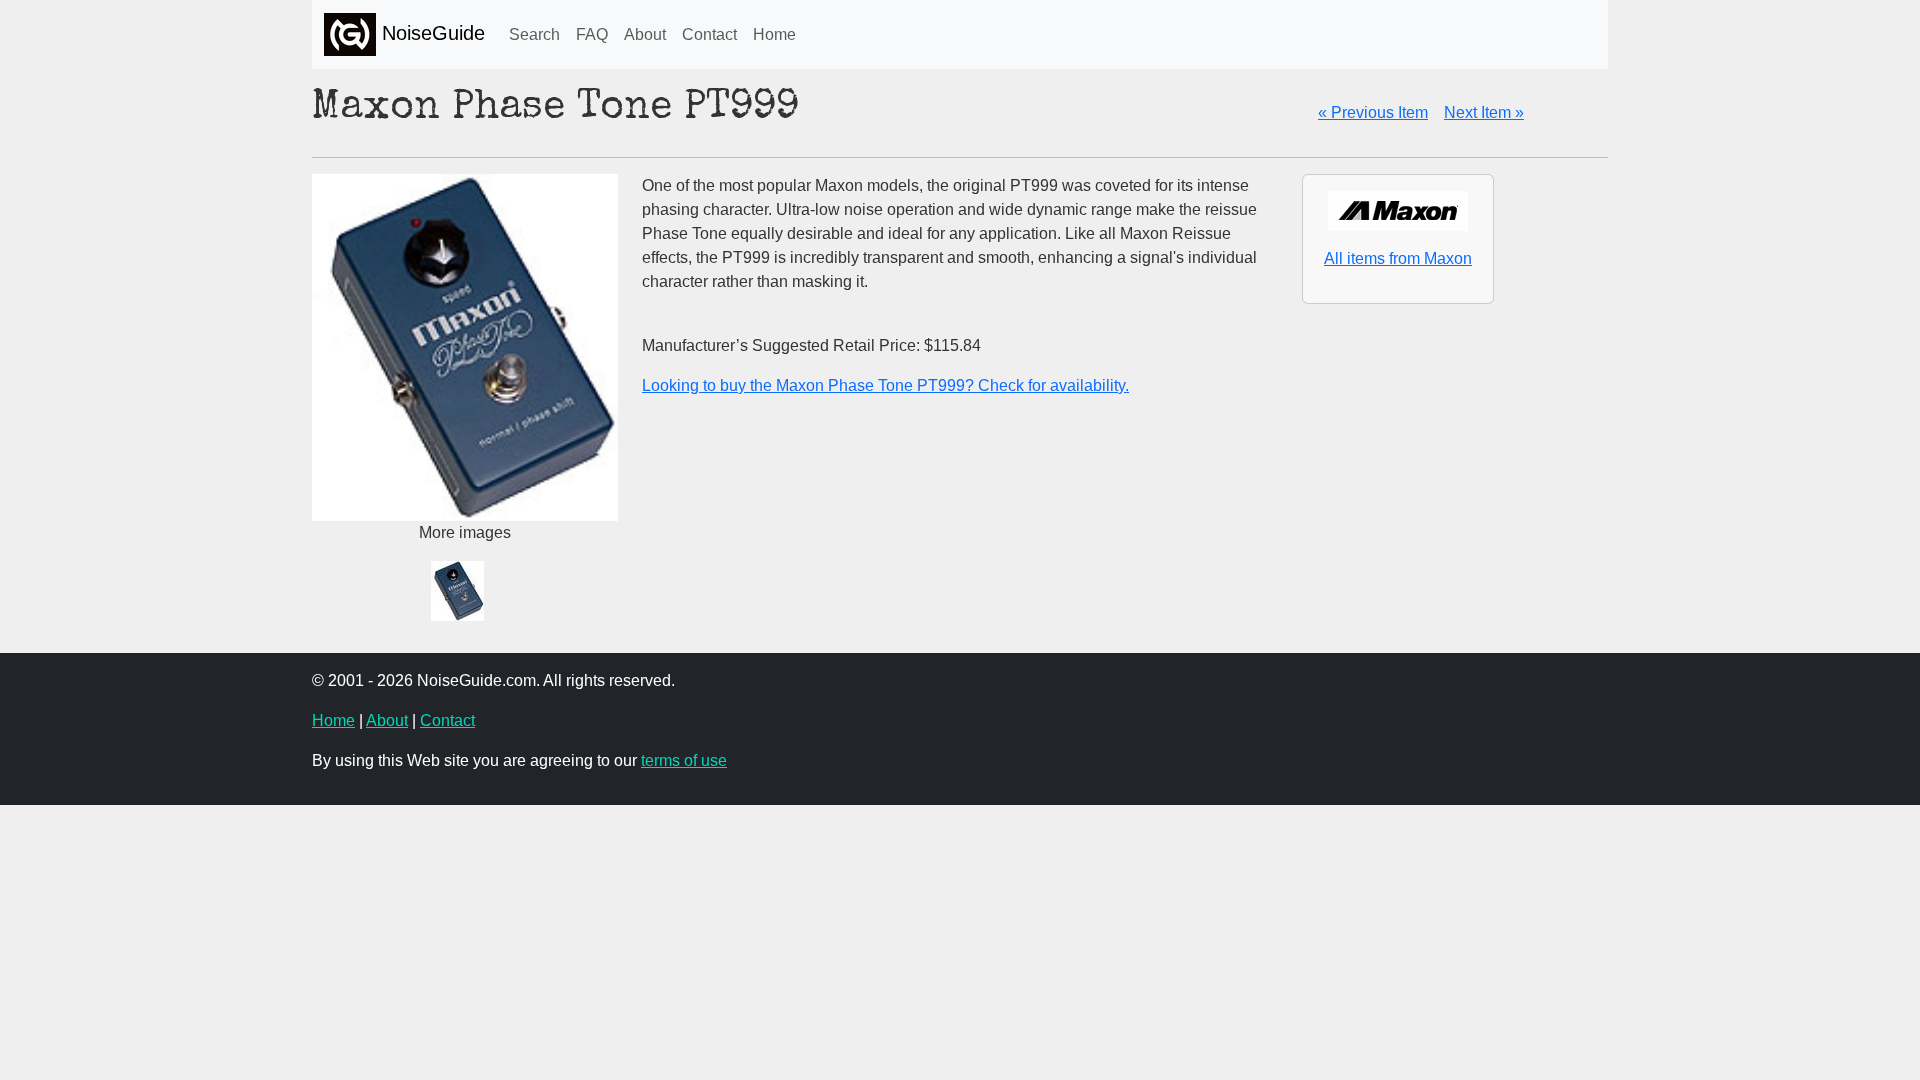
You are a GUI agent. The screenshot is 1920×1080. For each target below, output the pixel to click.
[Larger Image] (465, 589)
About (645, 34)
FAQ (592, 34)
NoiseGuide (430, 33)
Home (774, 34)
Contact (709, 34)
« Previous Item (1373, 112)
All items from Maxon (1398, 258)
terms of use (684, 760)
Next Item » (1484, 112)
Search (534, 34)
